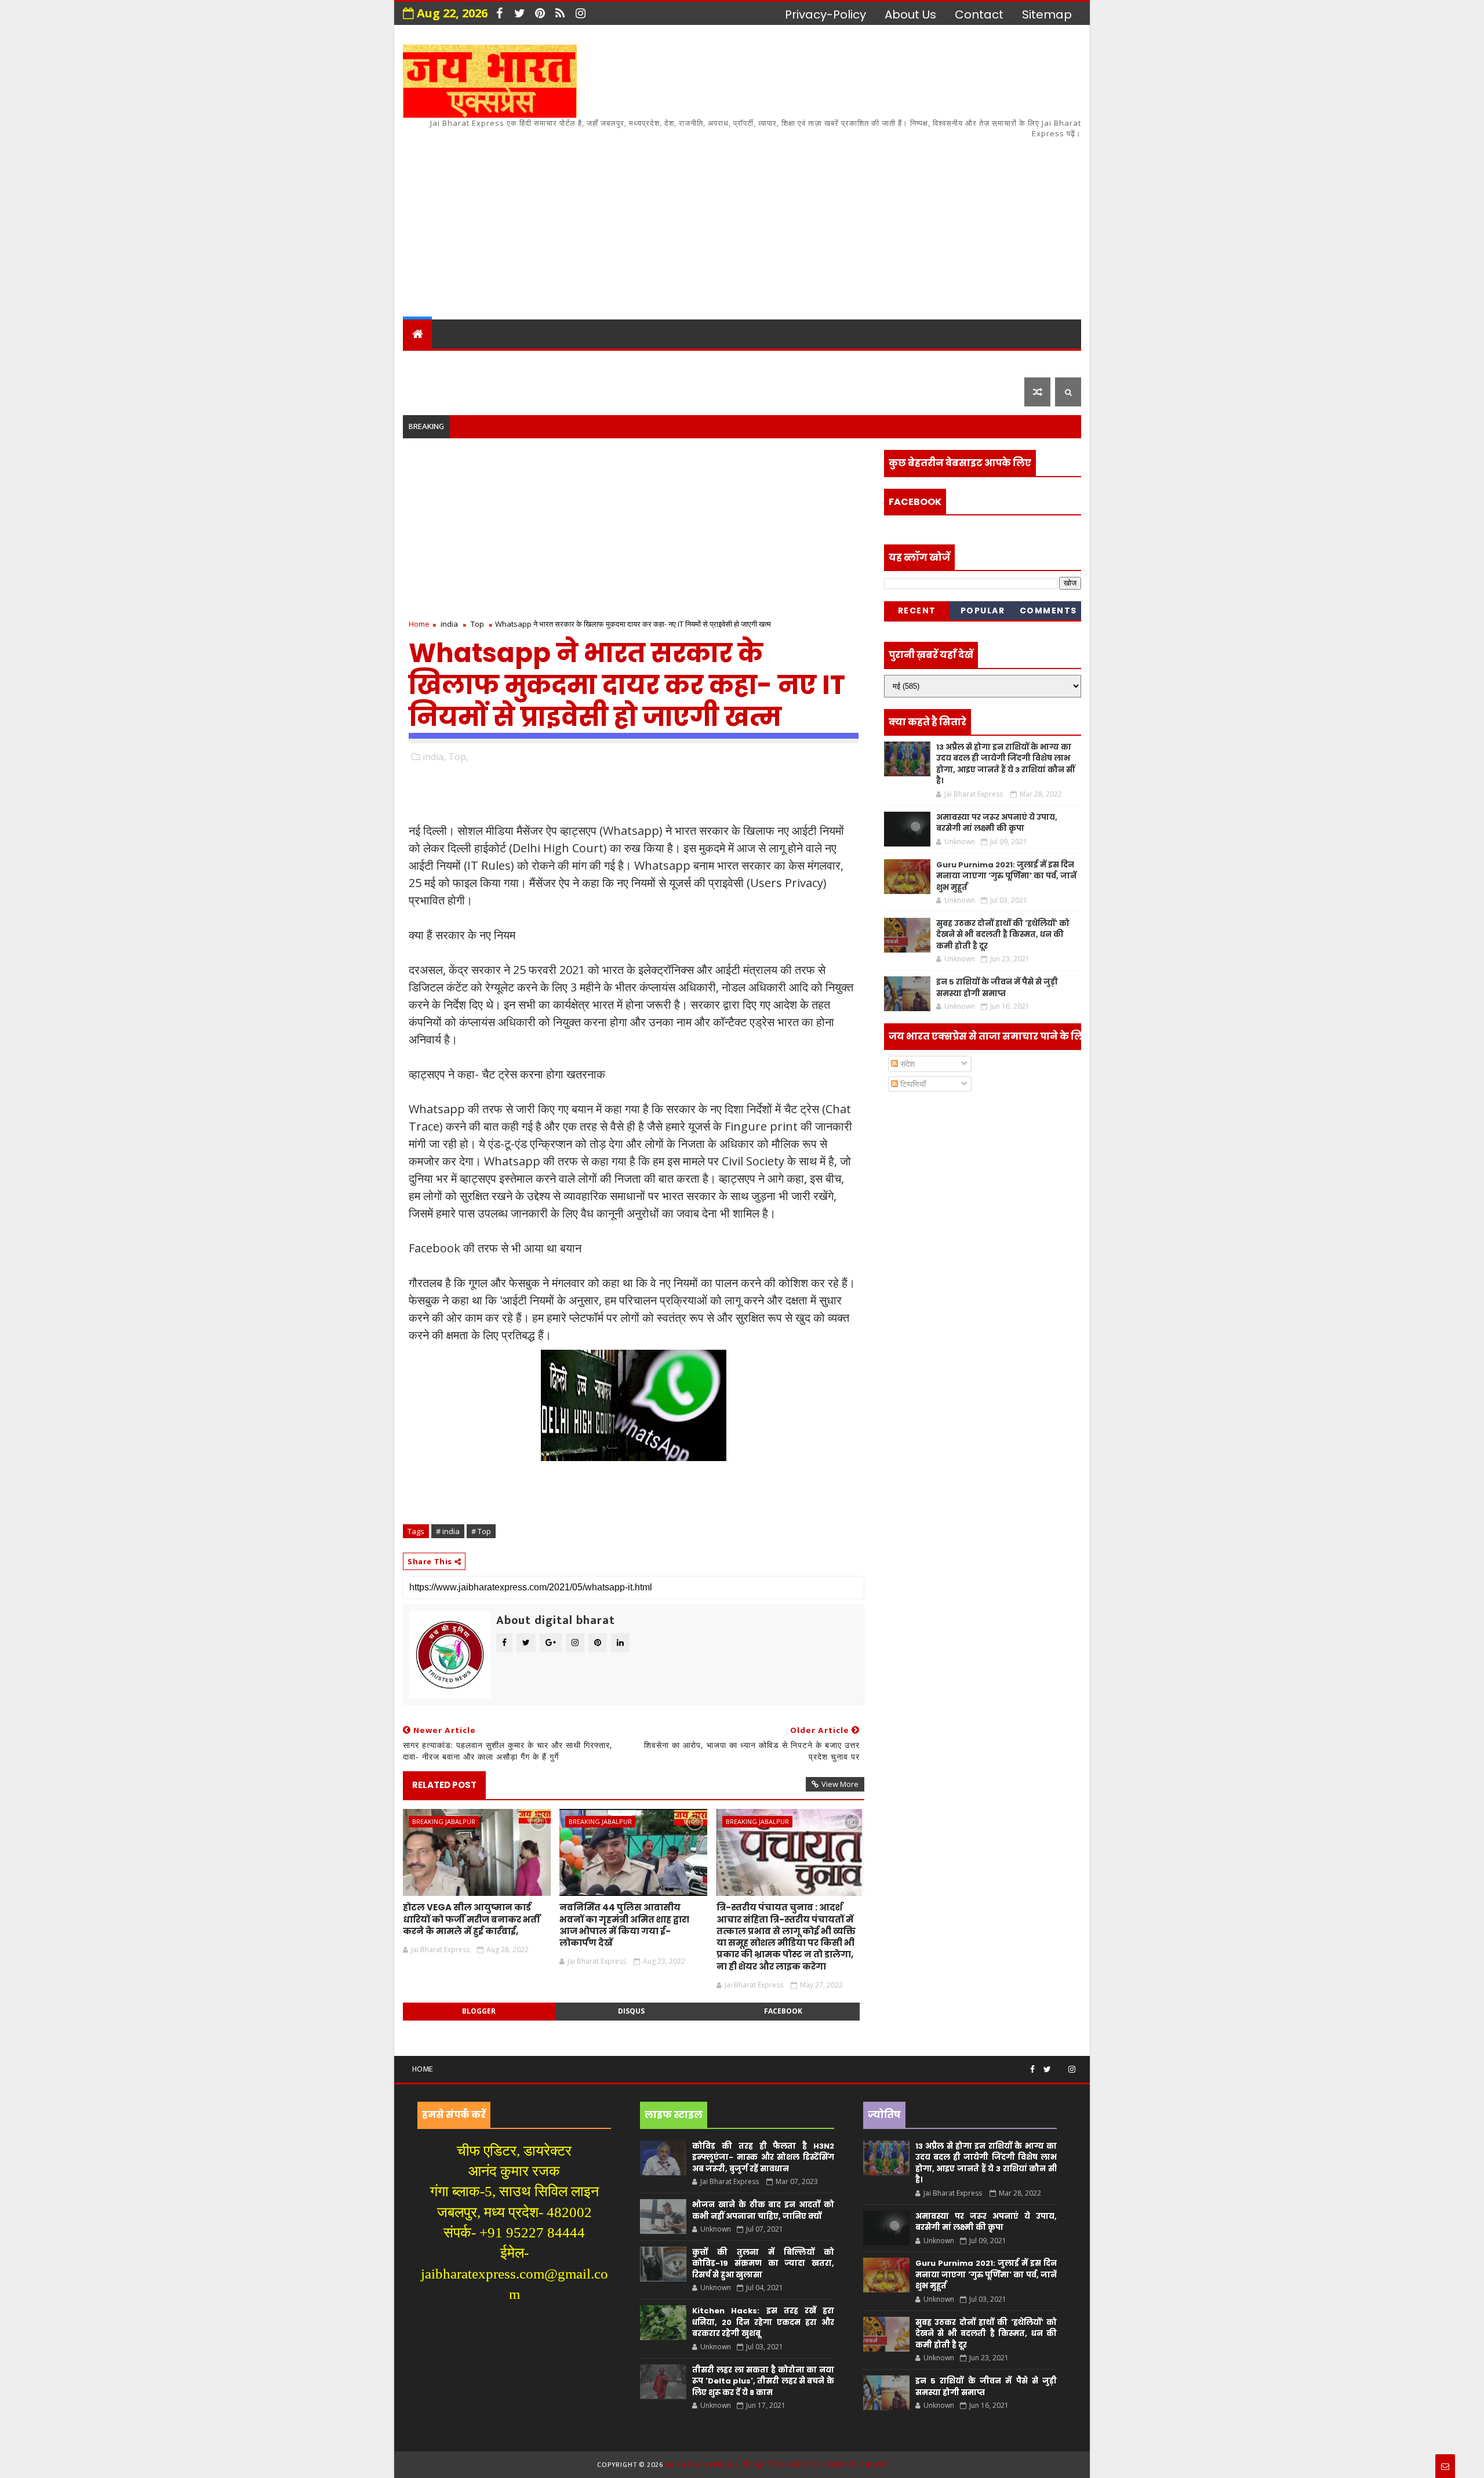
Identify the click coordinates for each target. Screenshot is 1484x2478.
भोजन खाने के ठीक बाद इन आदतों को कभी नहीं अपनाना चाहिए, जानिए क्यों (763, 2210)
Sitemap (1047, 14)
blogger (479, 2011)
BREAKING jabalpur (444, 1821)
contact (979, 14)
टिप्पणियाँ (912, 1084)
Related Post (444, 1785)
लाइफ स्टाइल (904, 363)
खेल (788, 363)
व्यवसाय (834, 363)
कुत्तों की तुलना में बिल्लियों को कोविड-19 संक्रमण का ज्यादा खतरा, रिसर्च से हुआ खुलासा (763, 2263)
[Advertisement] (870, 221)
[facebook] (499, 13)
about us (910, 14)
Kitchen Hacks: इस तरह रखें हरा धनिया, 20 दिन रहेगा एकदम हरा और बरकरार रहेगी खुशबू (763, 2322)
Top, (458, 757)
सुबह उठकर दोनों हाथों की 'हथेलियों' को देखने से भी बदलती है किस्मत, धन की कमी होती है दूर (1003, 935)
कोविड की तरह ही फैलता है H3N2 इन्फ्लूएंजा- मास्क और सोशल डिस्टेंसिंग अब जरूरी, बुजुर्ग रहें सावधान (763, 2157)
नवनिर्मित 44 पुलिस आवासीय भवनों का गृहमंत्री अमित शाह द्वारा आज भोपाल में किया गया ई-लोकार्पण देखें (624, 1925)
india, (434, 757)
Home (419, 624)
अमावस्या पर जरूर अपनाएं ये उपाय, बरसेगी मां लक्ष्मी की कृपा (997, 823)
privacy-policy (825, 14)
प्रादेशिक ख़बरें (547, 363)
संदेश (906, 1064)
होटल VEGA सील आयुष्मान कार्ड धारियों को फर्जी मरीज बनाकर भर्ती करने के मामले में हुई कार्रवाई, (472, 1919)
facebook (783, 2011)
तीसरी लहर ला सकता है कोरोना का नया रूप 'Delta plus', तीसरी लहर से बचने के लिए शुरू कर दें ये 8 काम (763, 2381)
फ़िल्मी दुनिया (988, 363)
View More (840, 1784)
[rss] (560, 13)
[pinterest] (540, 13)
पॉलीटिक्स (736, 363)
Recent (917, 611)
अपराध (677, 363)
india (449, 624)
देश (419, 363)
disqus (631, 2011)
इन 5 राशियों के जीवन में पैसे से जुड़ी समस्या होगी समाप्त (997, 988)
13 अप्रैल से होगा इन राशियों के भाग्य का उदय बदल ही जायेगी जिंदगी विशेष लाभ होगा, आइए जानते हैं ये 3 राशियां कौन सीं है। (1005, 764)
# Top (481, 1531)
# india (448, 1531)
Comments (1048, 611)
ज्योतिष (627, 363)
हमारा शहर (469, 363)
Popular (983, 611)
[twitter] (519, 13)
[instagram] (580, 13)
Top (477, 624)
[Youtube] (1060, 2065)
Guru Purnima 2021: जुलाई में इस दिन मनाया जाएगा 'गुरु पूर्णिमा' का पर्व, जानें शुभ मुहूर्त (1006, 876)
